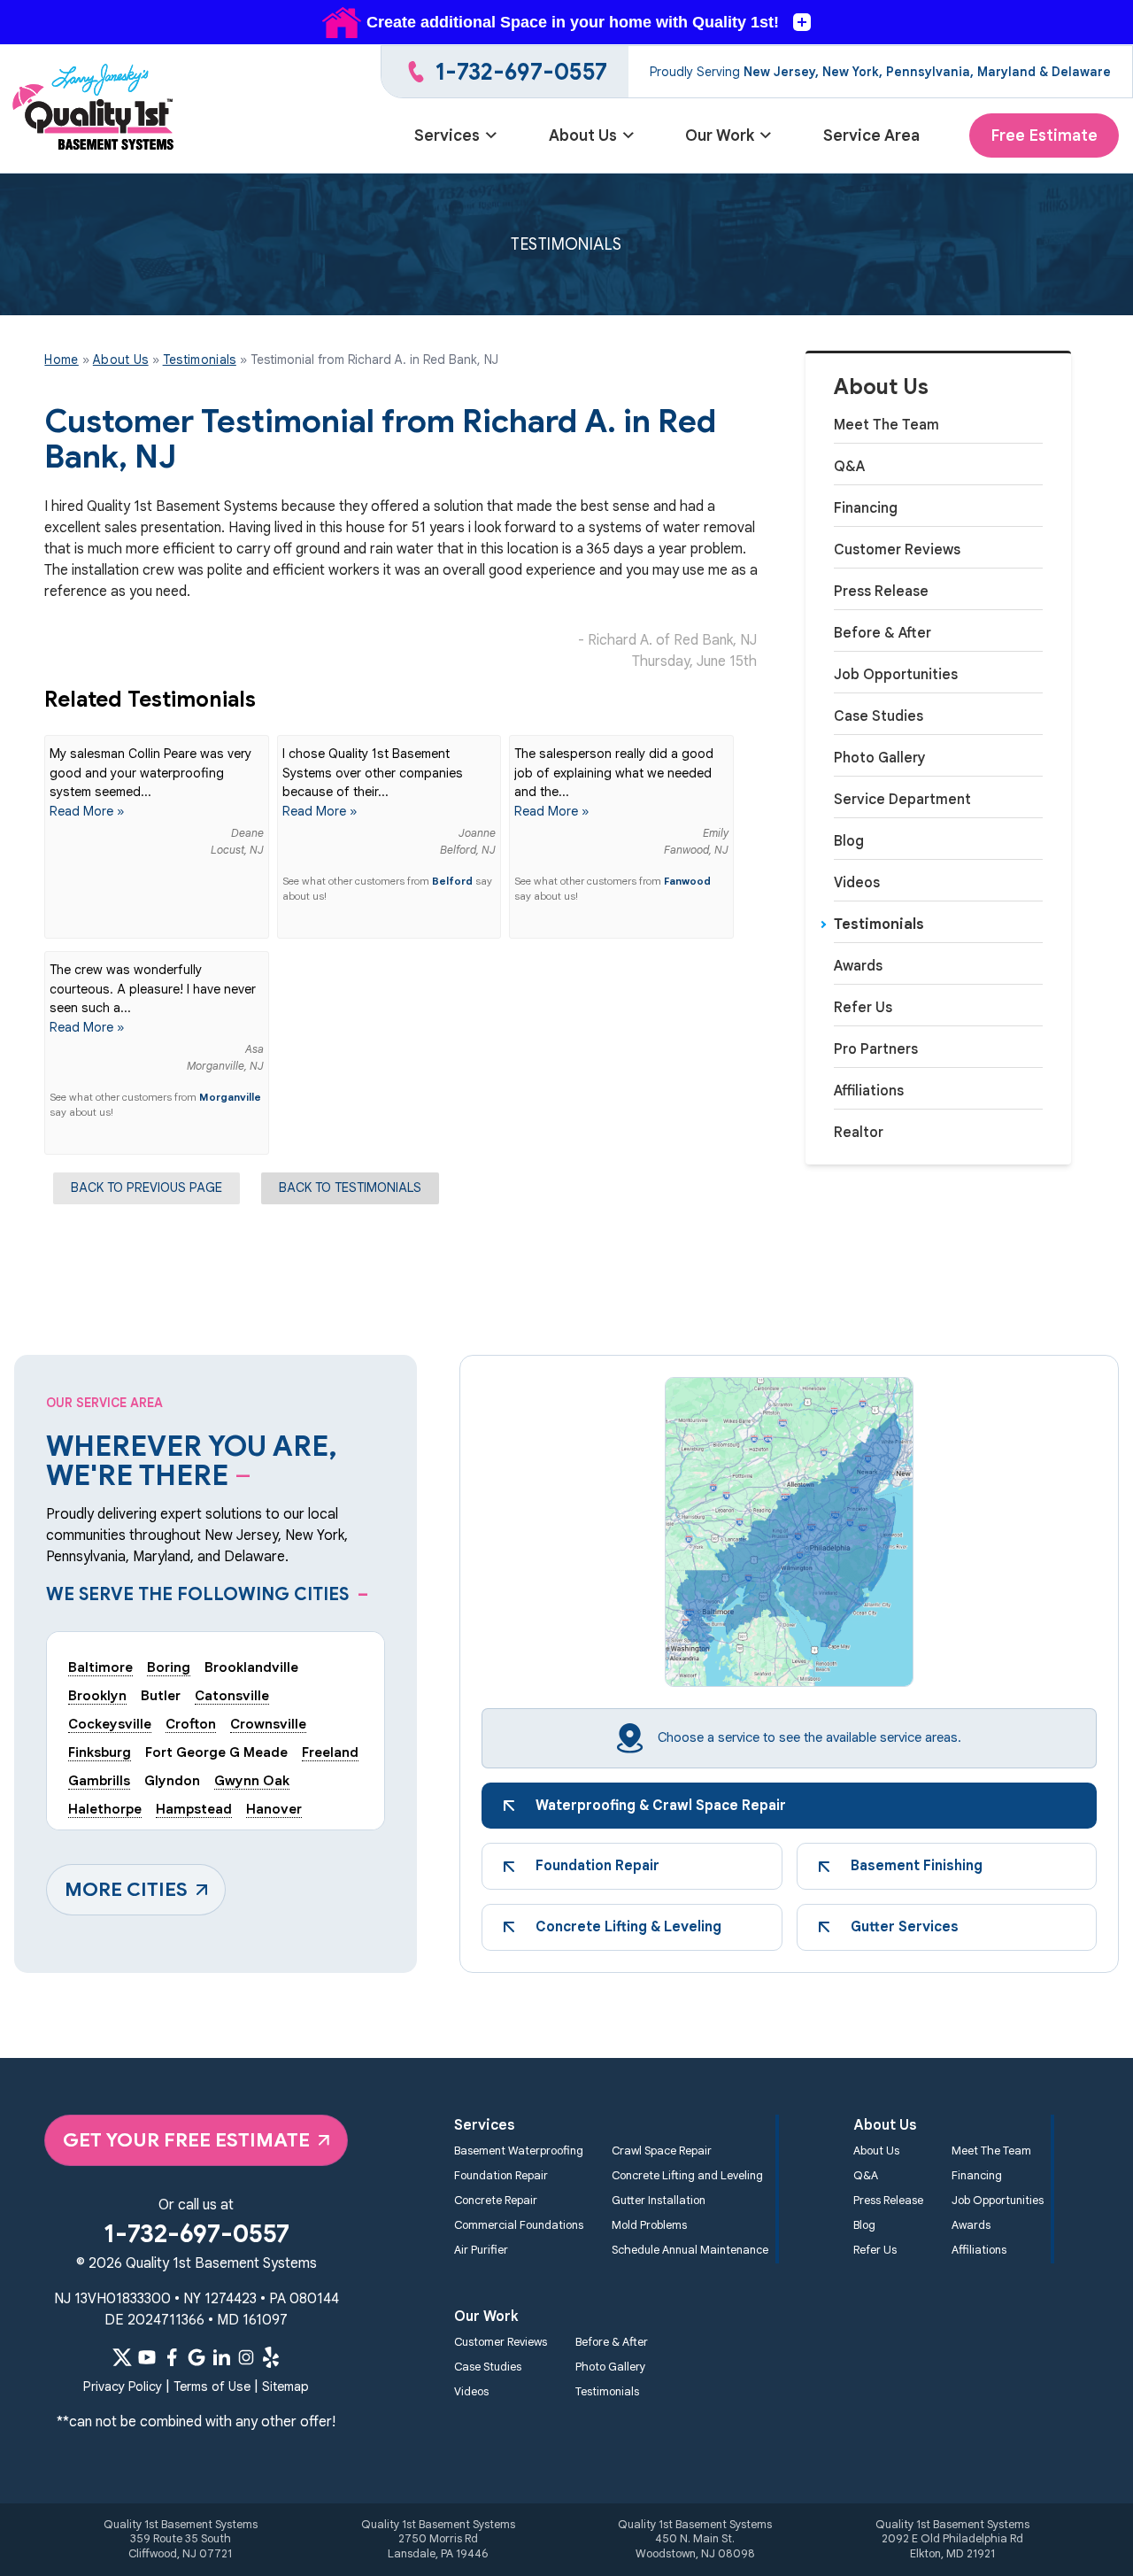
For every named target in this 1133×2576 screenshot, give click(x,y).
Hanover (274, 1809)
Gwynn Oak (252, 1780)
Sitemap (285, 2386)
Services (447, 135)
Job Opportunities (896, 675)
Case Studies (879, 716)
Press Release (881, 592)
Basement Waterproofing (519, 2151)
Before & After (883, 633)
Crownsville (268, 1724)
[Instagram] (246, 2357)
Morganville (230, 1097)
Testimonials (879, 924)
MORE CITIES (126, 1889)
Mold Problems (649, 2225)
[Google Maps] (197, 2357)
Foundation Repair (501, 2176)
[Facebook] (172, 2357)
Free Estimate (1044, 135)
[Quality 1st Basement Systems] (94, 109)
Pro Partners (876, 1049)
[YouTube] (147, 2357)
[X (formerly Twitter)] (122, 2357)
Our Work (720, 135)
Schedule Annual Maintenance (690, 2250)
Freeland (330, 1752)
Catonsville (232, 1695)
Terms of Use (212, 2386)
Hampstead (194, 1809)
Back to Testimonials (350, 1187)
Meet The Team (886, 425)
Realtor (859, 1133)
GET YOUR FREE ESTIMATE (186, 2140)
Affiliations (869, 1091)
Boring (169, 1667)
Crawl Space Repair (662, 2151)
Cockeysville (110, 1724)
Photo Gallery (880, 758)
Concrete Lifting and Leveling (687, 2176)
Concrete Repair (496, 2201)
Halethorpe (105, 1809)
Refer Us (863, 1008)
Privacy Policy (123, 2386)
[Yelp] (271, 2357)
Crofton (191, 1724)
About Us (583, 135)
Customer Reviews (897, 550)
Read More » (87, 811)
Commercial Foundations (519, 2225)
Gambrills (99, 1780)
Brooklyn (97, 1695)
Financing (866, 508)
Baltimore (100, 1667)
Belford (452, 881)
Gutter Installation (659, 2201)
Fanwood (687, 881)
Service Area (871, 135)
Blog (849, 841)
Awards (858, 966)
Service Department (902, 800)
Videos (857, 883)
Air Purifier (481, 2250)
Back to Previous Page (146, 1187)
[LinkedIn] (221, 2357)
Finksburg (100, 1752)
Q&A (849, 467)
